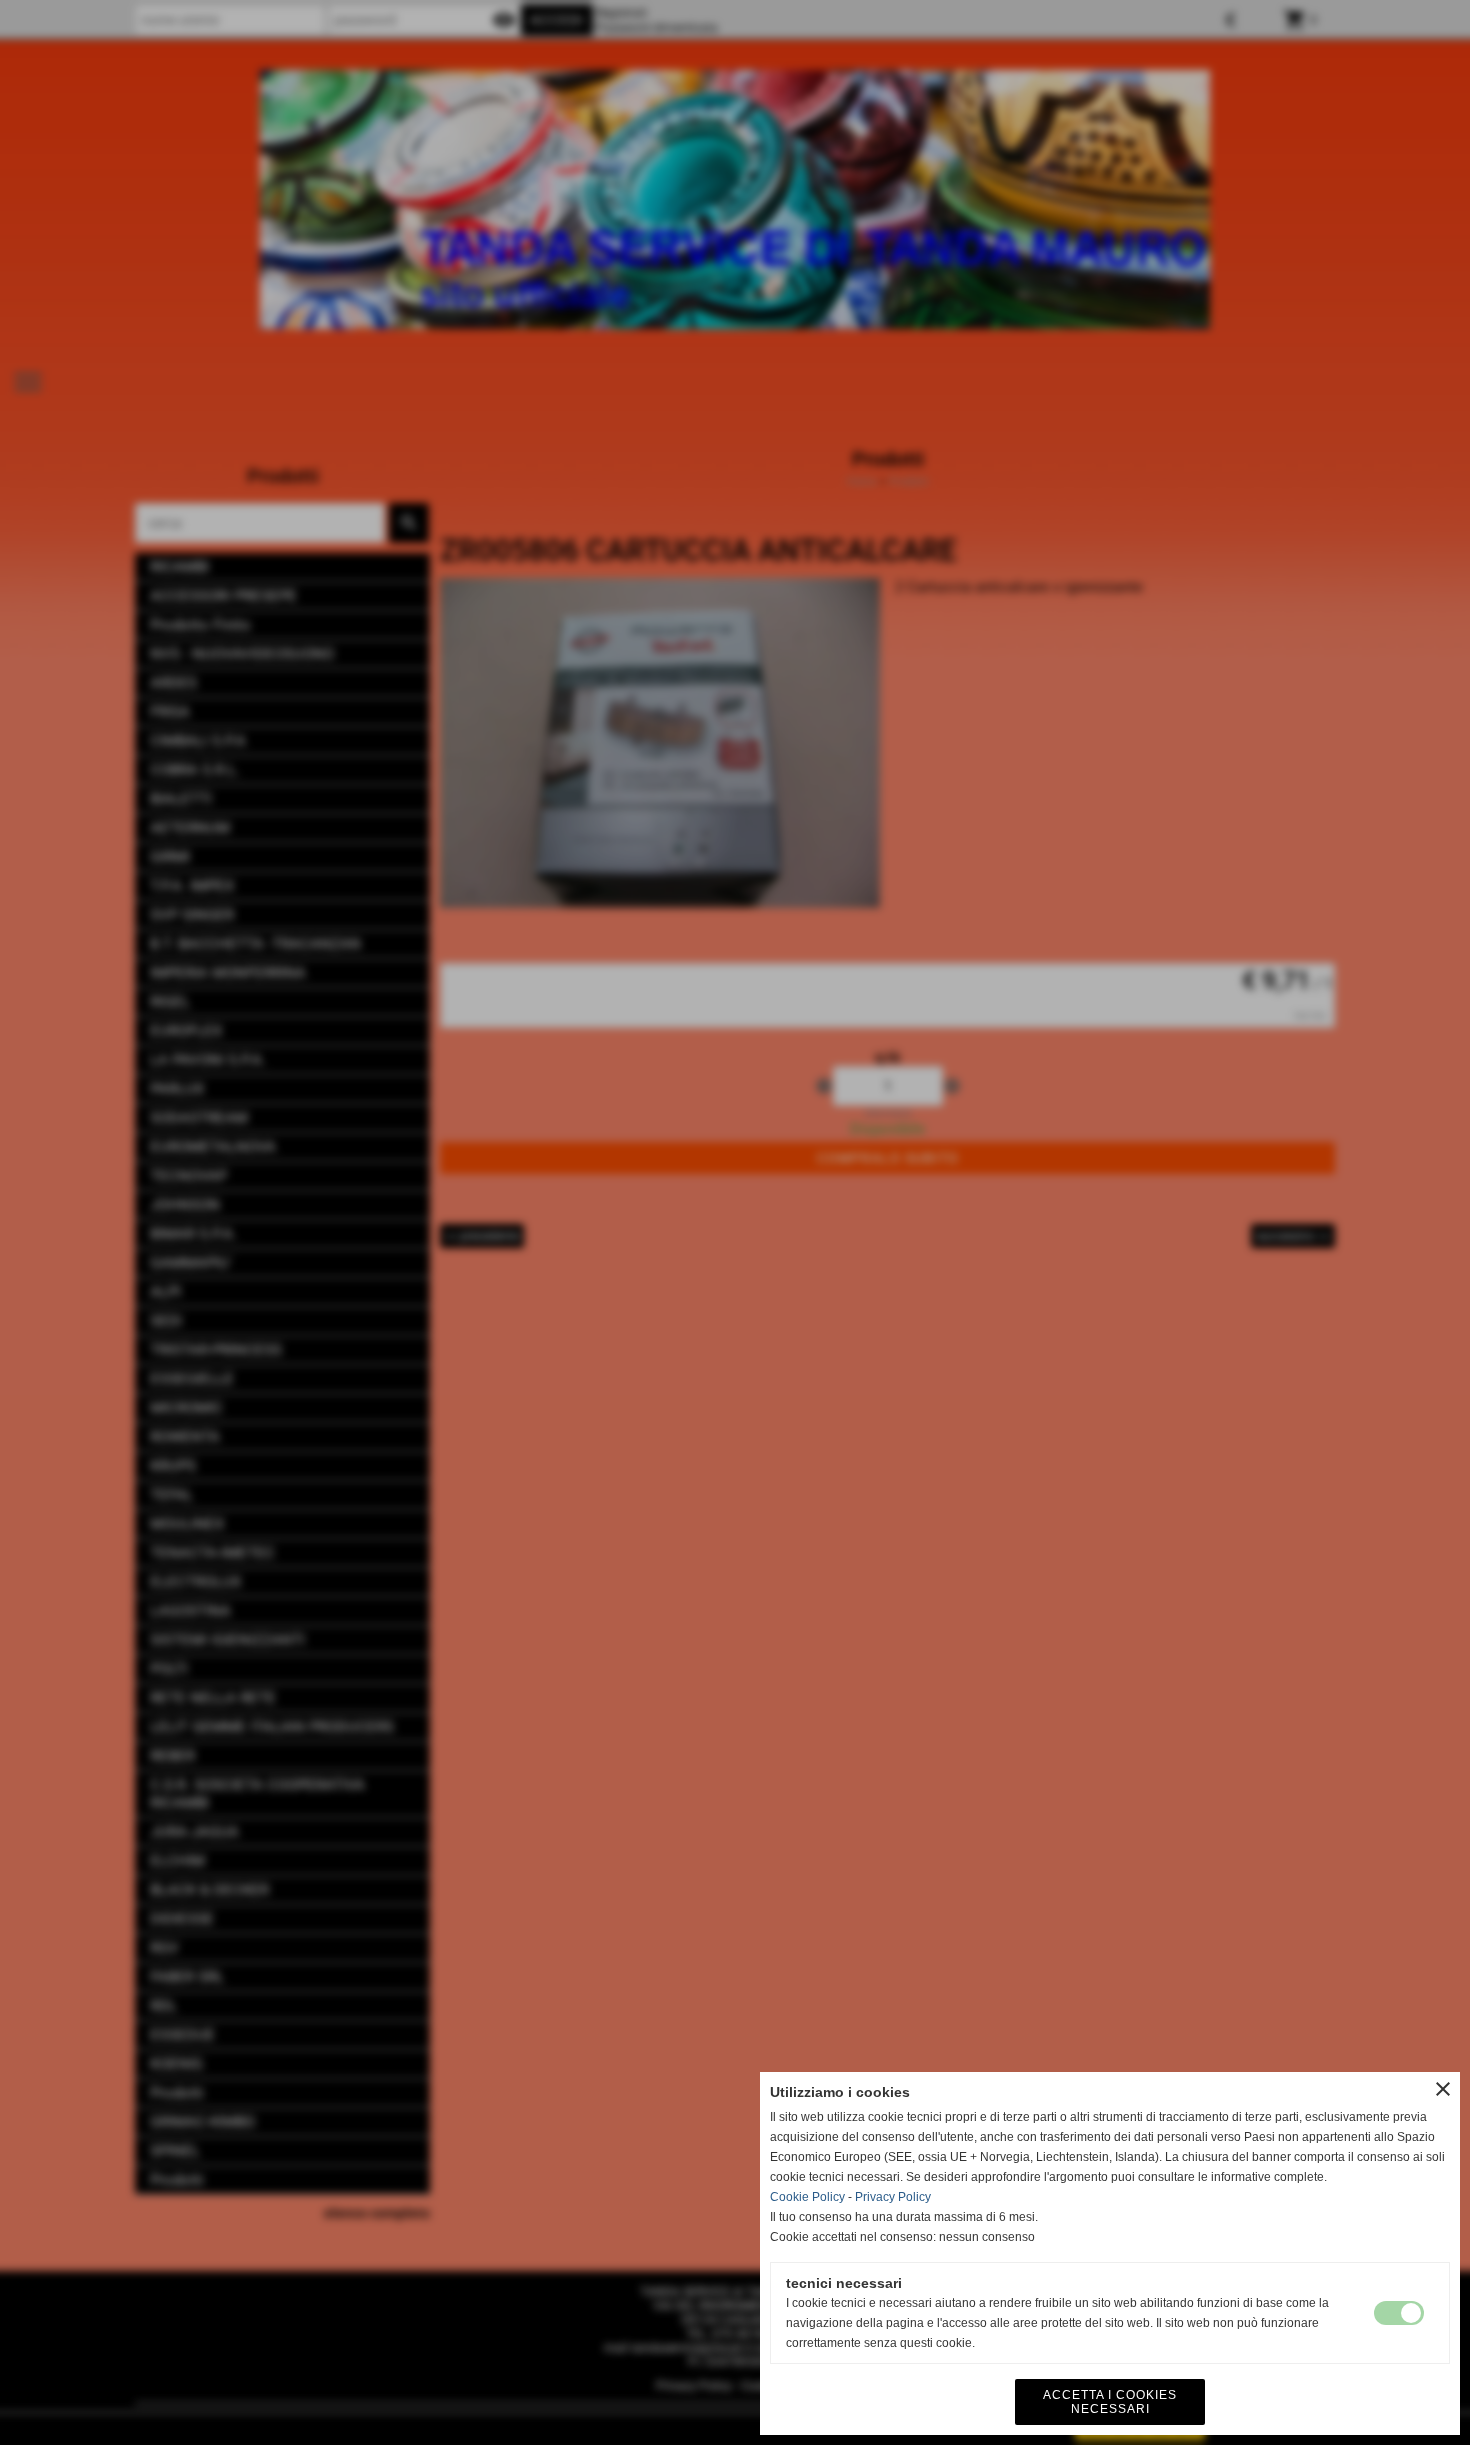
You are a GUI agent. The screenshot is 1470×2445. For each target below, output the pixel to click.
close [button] (1443, 2089)
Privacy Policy (893, 2197)
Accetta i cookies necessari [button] (1110, 2402)
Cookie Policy (807, 2197)
